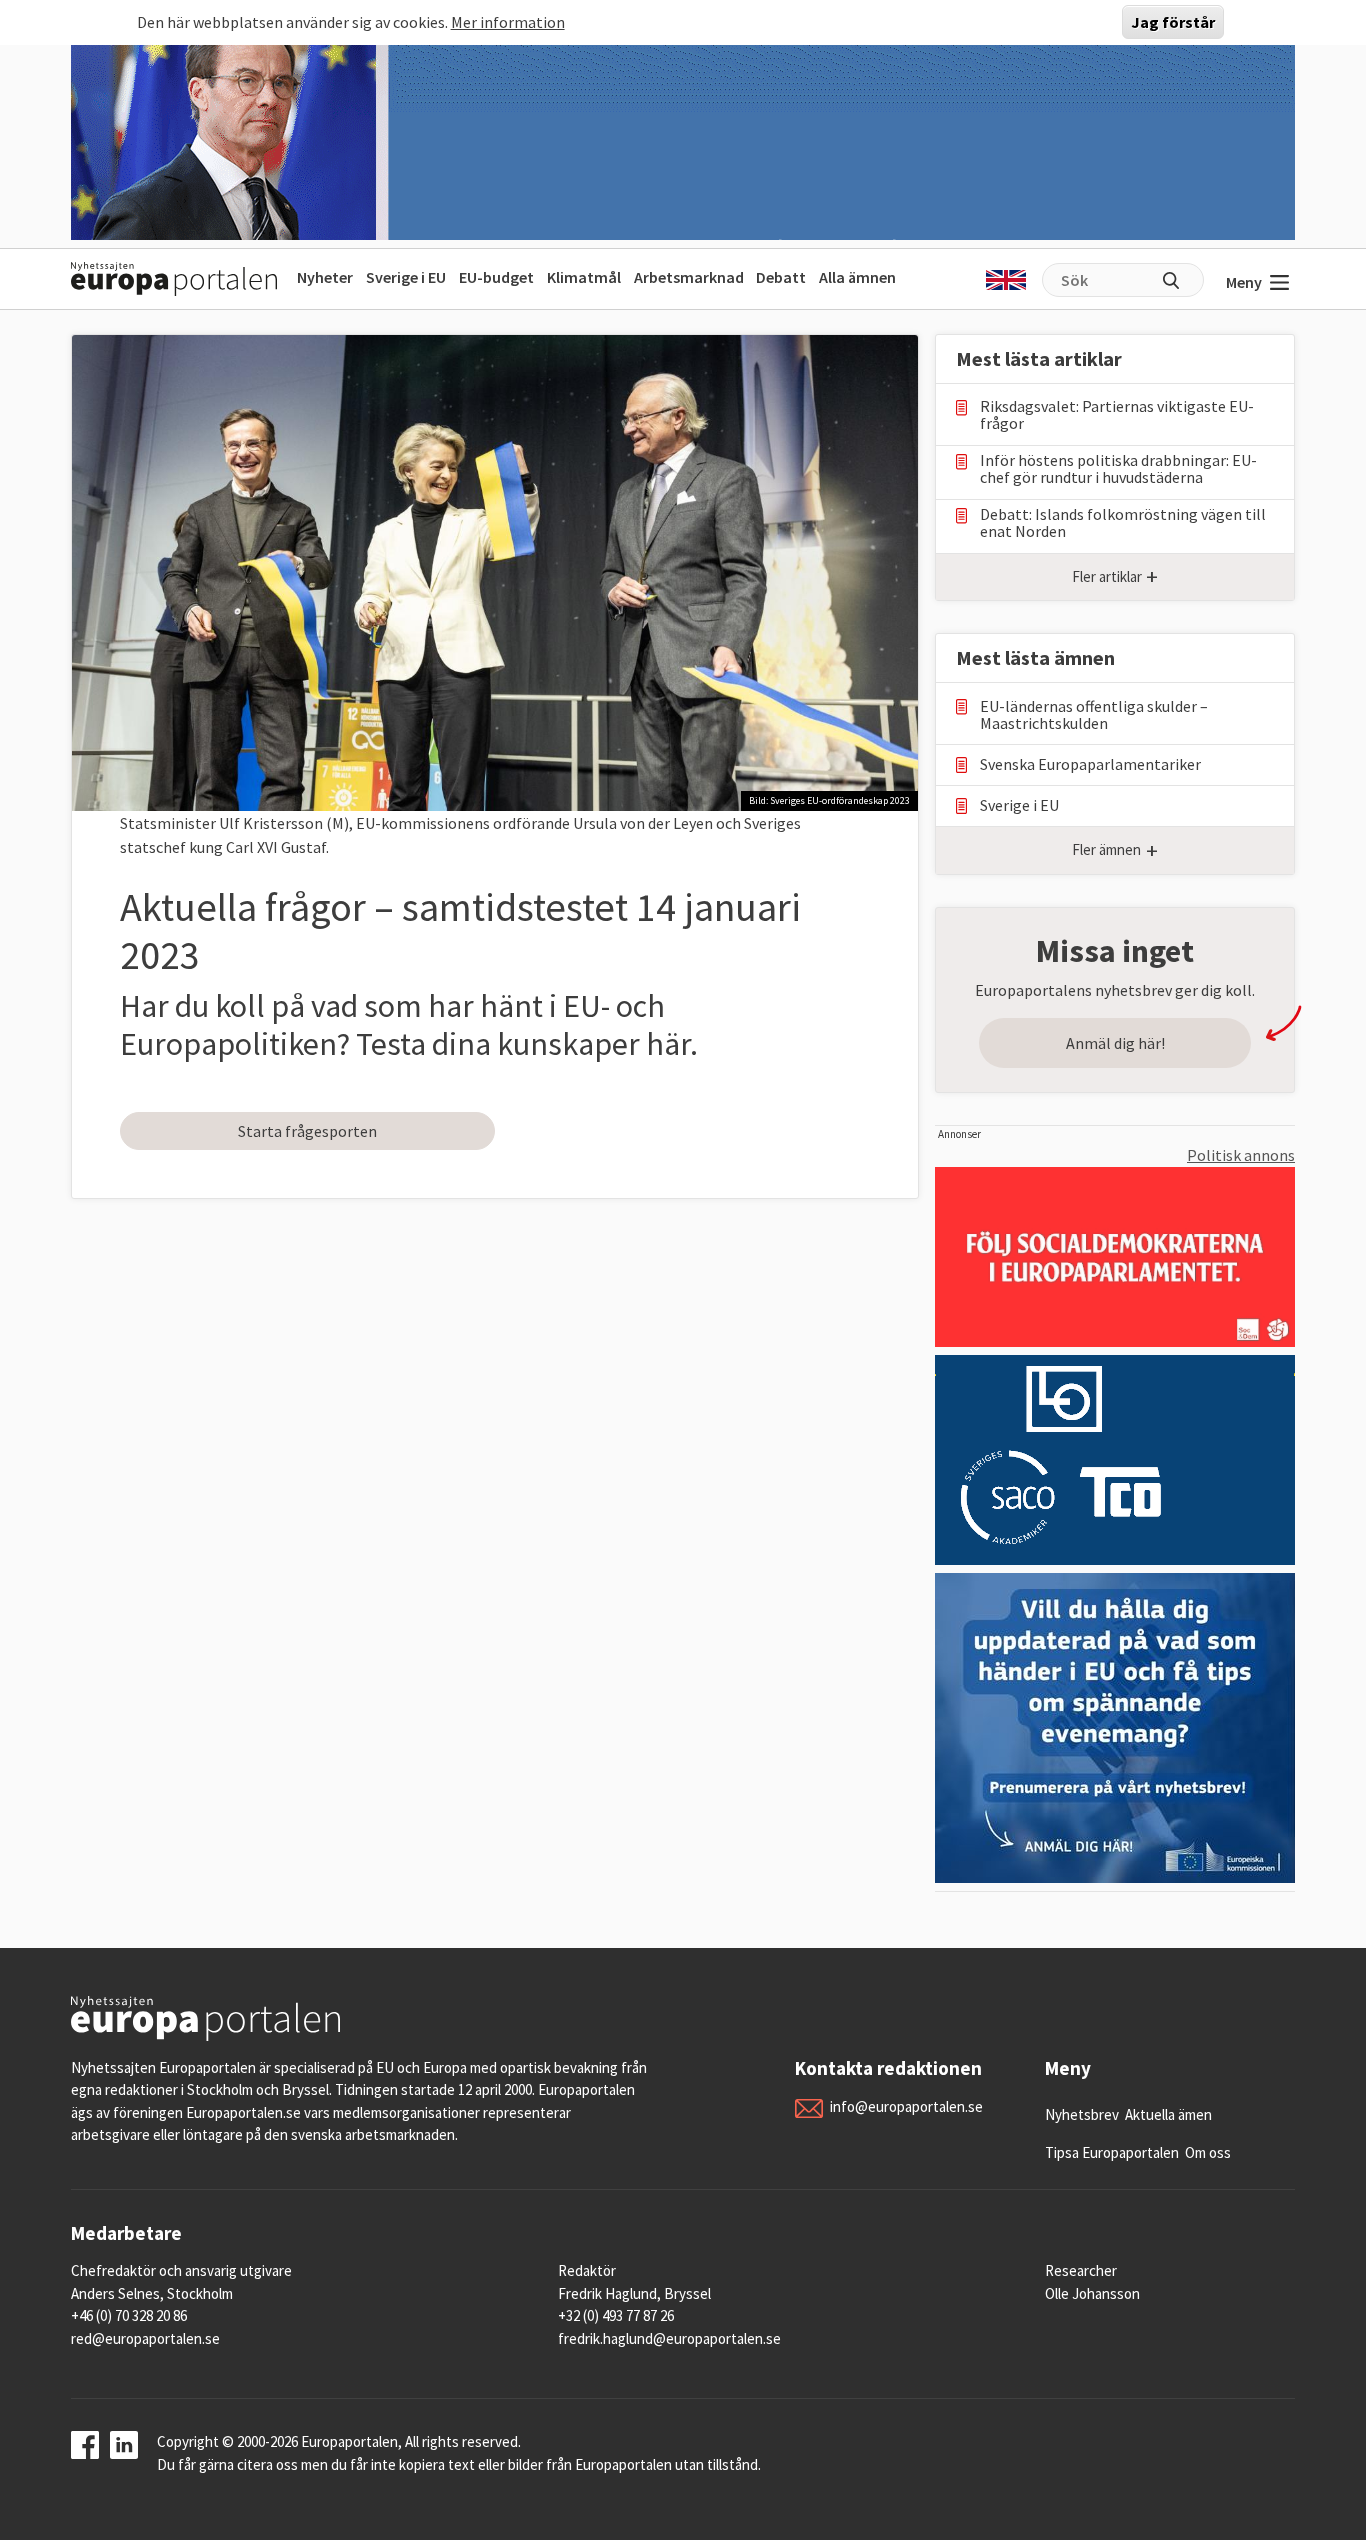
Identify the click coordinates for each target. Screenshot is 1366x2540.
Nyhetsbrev (1082, 2114)
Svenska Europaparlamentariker (1090, 764)
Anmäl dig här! (1115, 1043)
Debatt (781, 277)
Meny (1244, 282)
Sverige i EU (406, 277)
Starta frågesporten (307, 1131)
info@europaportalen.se (906, 2106)
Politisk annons (1241, 1155)
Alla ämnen (857, 277)
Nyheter (325, 277)
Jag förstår (1173, 22)
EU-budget (496, 277)
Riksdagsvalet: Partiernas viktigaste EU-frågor (1117, 415)
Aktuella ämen (1168, 2114)
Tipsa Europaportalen (1112, 2152)
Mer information (508, 22)
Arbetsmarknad (689, 277)
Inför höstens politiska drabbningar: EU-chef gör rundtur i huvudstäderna (1118, 469)
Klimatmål (584, 277)
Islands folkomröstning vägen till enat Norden (1123, 523)
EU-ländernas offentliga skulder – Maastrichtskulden (1094, 715)
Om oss (1208, 2152)
